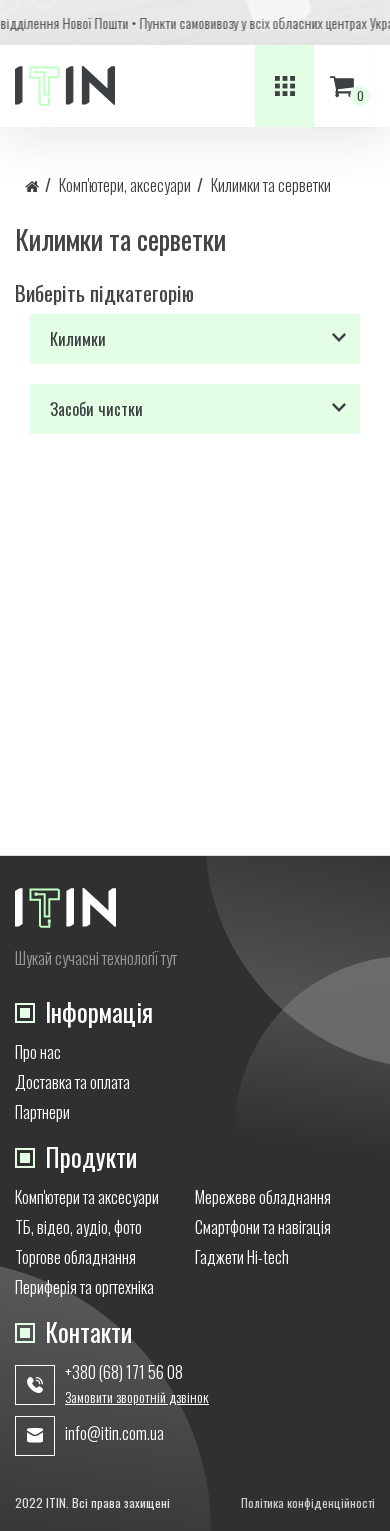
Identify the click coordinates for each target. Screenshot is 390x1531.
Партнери (42, 1112)
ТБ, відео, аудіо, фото (78, 1227)
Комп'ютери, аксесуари (125, 185)
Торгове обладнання (75, 1257)
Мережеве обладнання (263, 1197)
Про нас (38, 1052)
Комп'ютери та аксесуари (87, 1197)
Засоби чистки (96, 409)
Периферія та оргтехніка (84, 1287)
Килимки (78, 339)
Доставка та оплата (72, 1082)
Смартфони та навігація (263, 1227)
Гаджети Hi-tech (242, 1257)
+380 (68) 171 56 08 (124, 1372)
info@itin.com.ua (114, 1433)
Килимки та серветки (271, 185)
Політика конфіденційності (308, 1502)
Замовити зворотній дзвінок (137, 1397)
